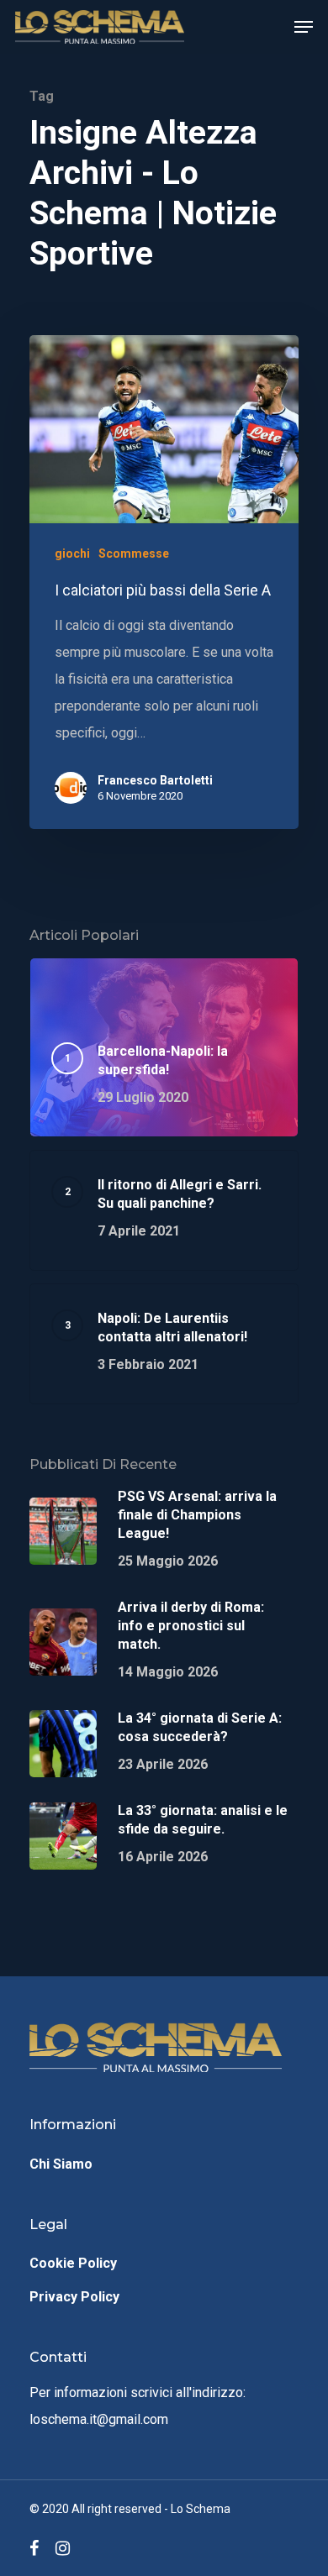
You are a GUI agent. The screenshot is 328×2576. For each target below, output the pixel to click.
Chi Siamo (61, 2164)
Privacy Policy (74, 2297)
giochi (72, 553)
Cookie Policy (73, 2263)
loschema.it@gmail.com (99, 2419)
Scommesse (134, 553)
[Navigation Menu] (304, 27)
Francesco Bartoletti (155, 780)
